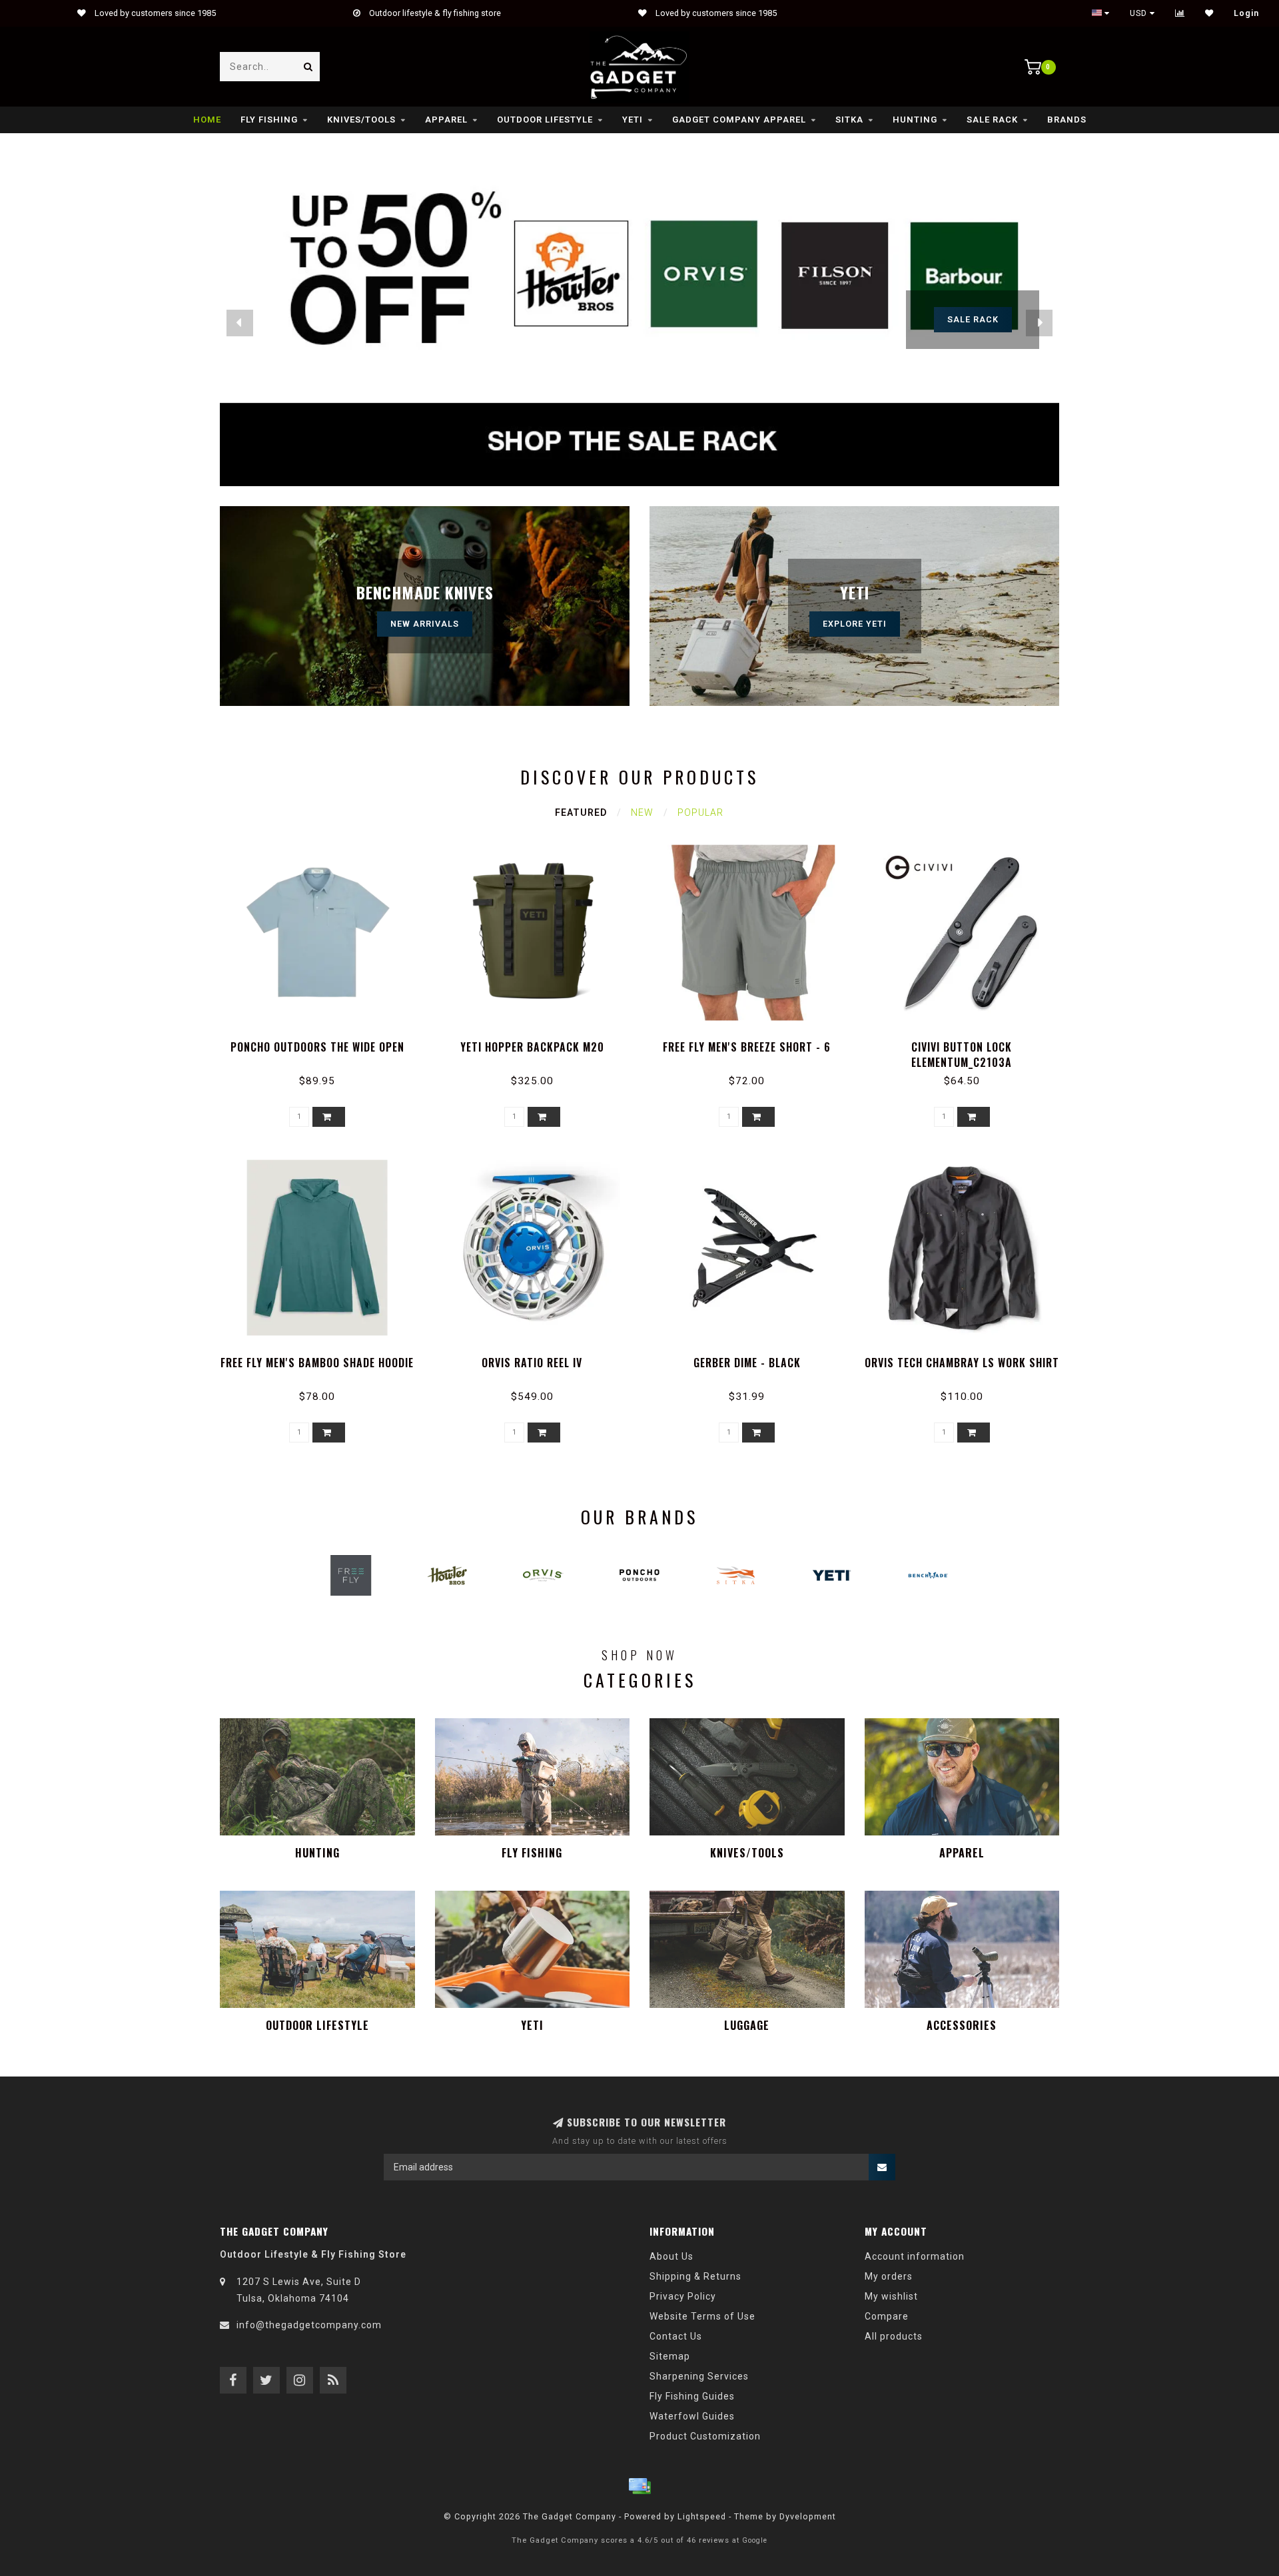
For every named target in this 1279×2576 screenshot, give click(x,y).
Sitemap (670, 2356)
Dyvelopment (808, 2516)
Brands (1067, 120)
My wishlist (891, 2296)
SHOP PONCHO (973, 319)
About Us (671, 2256)
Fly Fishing (269, 120)
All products (894, 2336)
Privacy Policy (683, 2296)
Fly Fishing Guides (692, 2396)
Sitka (849, 120)
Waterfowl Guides (692, 2416)
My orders (889, 2276)
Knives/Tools (361, 120)
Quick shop (323, 1043)
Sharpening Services (699, 2376)
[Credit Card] (639, 2486)
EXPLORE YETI (855, 624)
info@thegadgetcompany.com (309, 2325)
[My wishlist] (1209, 13)
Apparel (446, 120)
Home (207, 120)
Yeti (633, 120)
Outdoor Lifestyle (545, 120)
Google (755, 2540)
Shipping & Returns (695, 2276)
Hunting (915, 120)
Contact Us (676, 2336)
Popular (700, 812)
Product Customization (705, 2436)
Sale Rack (992, 120)
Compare (887, 2316)
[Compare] (1180, 13)
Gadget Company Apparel (739, 120)
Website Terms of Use (702, 2316)
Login (1246, 13)
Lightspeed (702, 2516)
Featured (581, 812)
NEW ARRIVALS (425, 624)
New (642, 812)
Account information (915, 2256)
